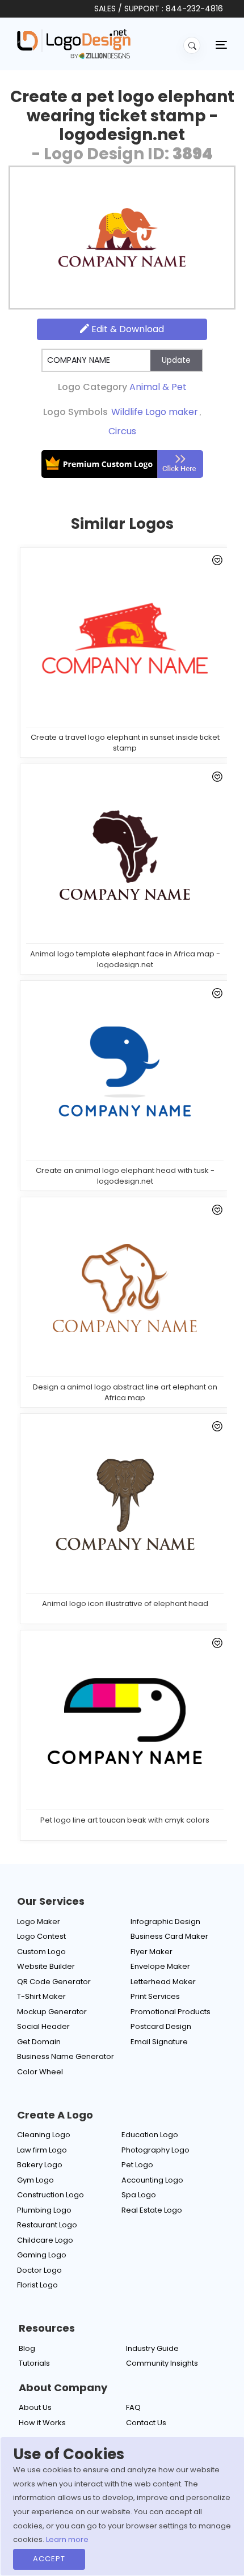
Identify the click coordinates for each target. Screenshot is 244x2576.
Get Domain (39, 2042)
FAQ (133, 2407)
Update (176, 360)
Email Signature (159, 2042)
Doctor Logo (39, 2270)
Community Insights (162, 2363)
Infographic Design (165, 1922)
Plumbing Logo (44, 2210)
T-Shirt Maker (41, 1996)
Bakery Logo (40, 2165)
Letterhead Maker (163, 1982)
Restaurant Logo (47, 2225)
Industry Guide (152, 2348)
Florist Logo (37, 2285)
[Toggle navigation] (221, 44)
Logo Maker (39, 1922)
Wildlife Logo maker (155, 412)
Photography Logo (155, 2150)
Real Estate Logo (152, 2210)
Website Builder (46, 1966)
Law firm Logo (42, 2150)
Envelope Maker (160, 1966)
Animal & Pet (158, 387)
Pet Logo (137, 2165)
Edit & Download (127, 329)
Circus (122, 431)
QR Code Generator (54, 1982)
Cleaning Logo (44, 2135)
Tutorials (34, 2363)
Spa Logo (139, 2195)
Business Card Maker (169, 1936)
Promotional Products (171, 2012)
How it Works (42, 2423)
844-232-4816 (194, 9)
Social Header (43, 2026)
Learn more (67, 2539)
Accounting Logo (152, 2180)
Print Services (155, 1996)
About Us (35, 2407)
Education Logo (150, 2135)
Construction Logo (51, 2195)
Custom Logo (41, 1952)
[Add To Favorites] (215, 562)
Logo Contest (41, 1936)
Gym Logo (35, 2180)
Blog (27, 2348)
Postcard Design (161, 2026)
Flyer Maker (152, 1952)
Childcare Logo (45, 2240)
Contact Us (146, 2423)
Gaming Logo (42, 2255)
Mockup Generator (52, 2012)
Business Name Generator (66, 2056)
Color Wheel (40, 2072)
